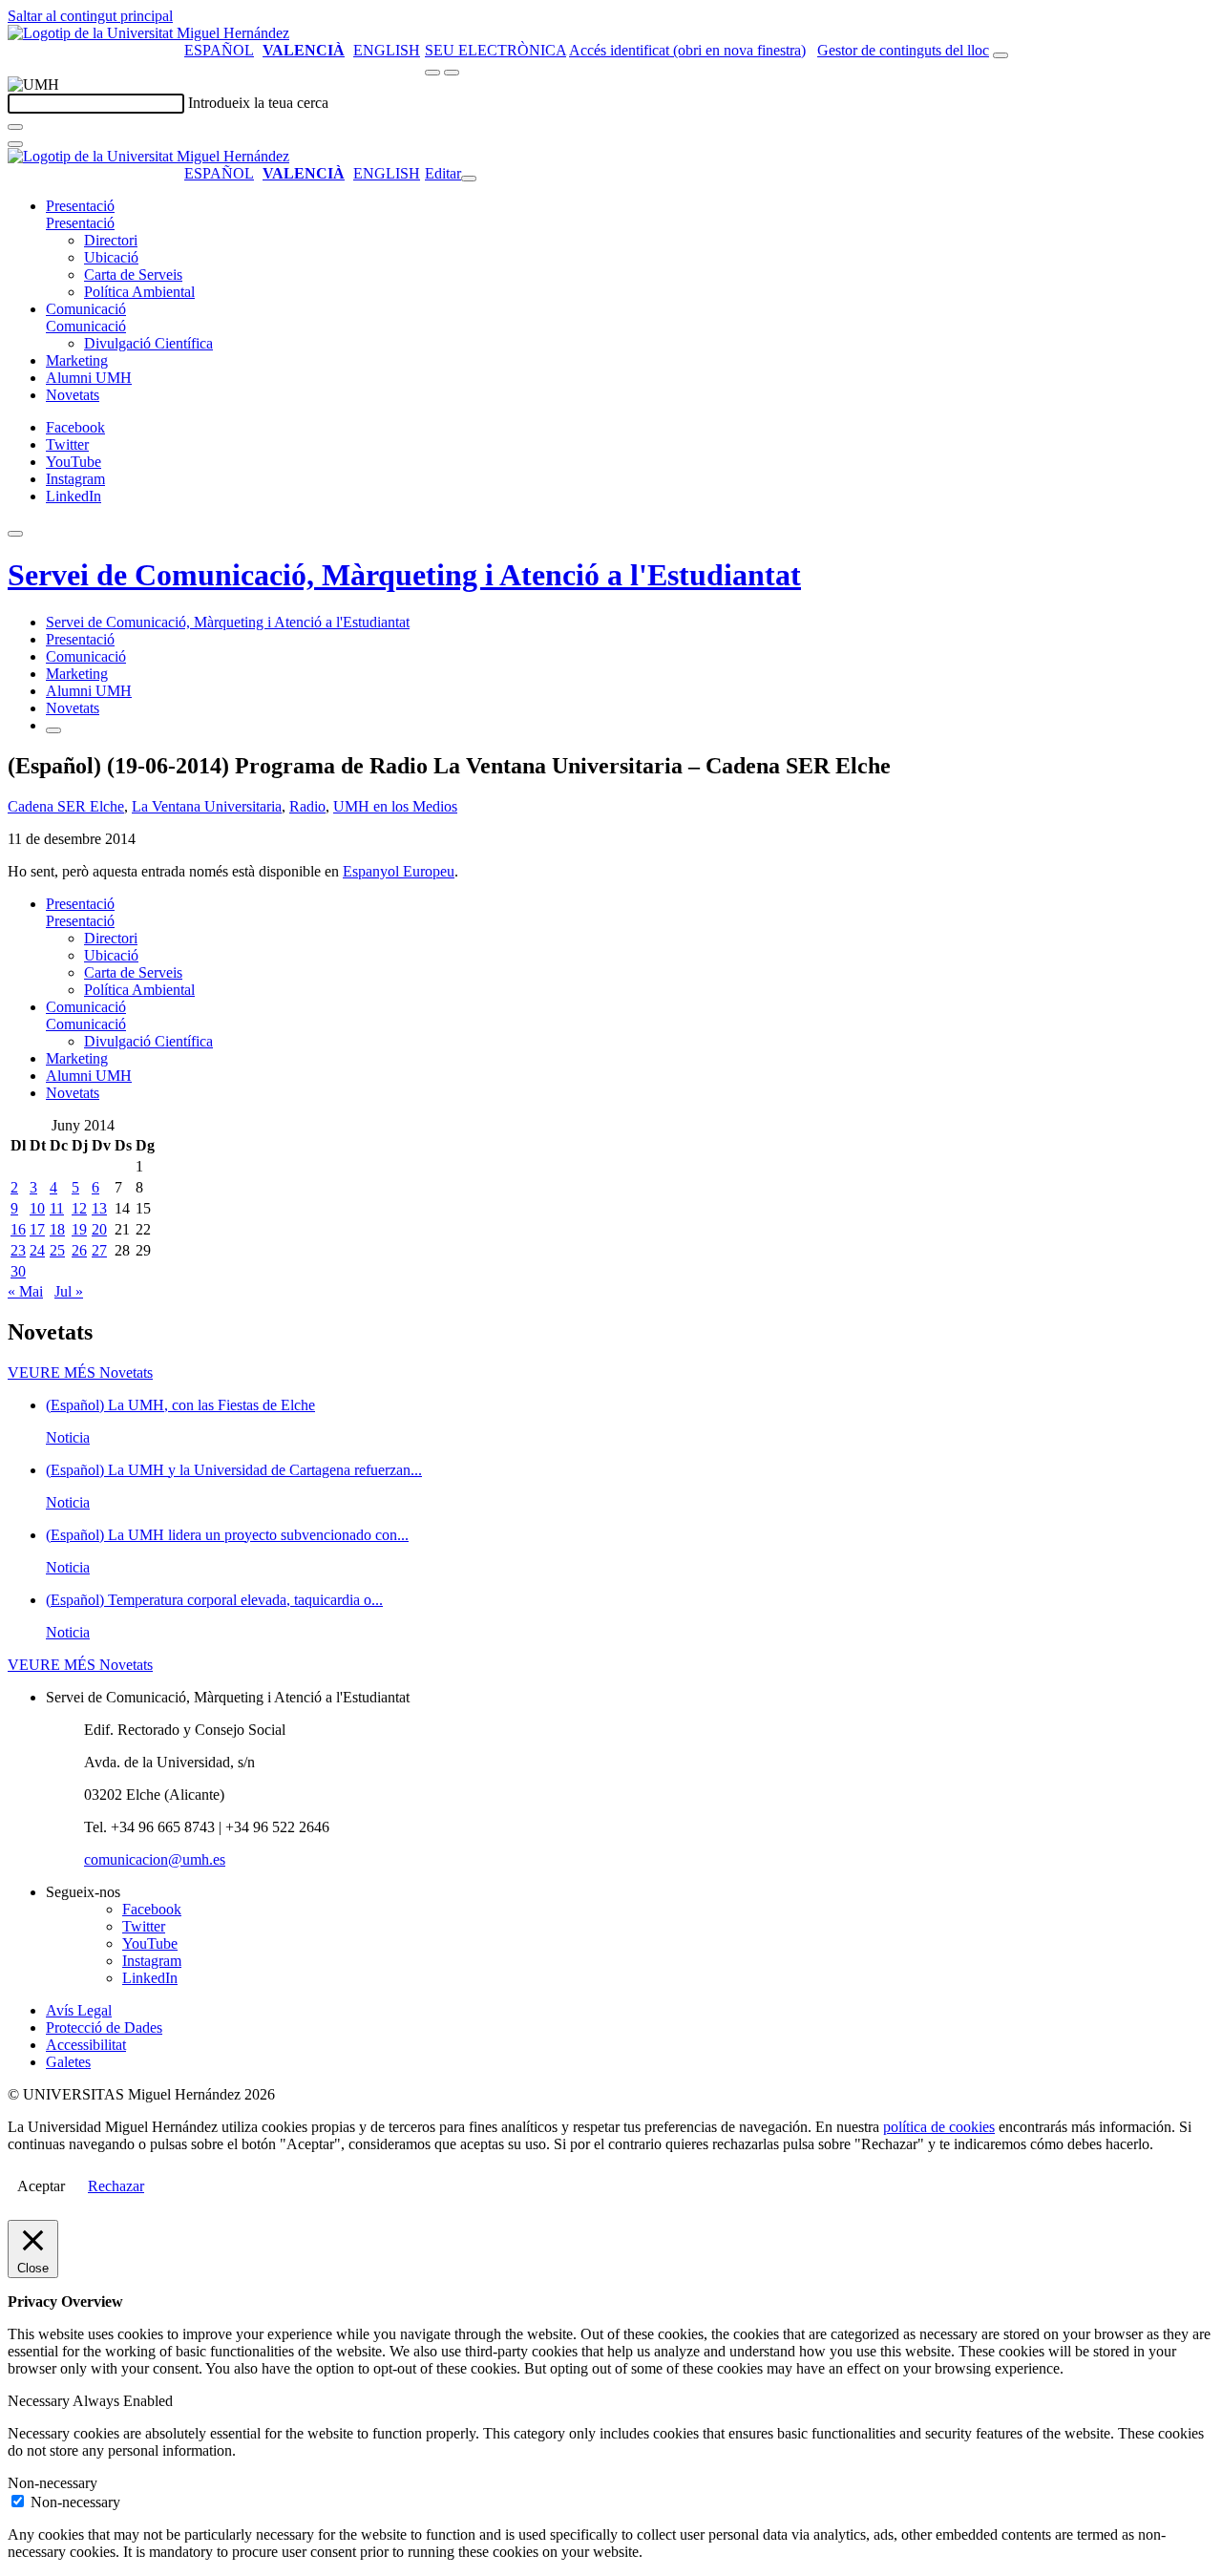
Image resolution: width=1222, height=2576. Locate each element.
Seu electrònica (495, 50)
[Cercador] (1001, 55)
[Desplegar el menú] (452, 73)
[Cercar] (15, 127)
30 (18, 1271)
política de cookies (939, 2127)
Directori (111, 240)
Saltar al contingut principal (90, 16)
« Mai (25, 1291)
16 (18, 1229)
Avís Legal (79, 2010)
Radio (307, 806)
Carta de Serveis (133, 274)
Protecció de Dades (104, 2027)
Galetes (68, 2062)
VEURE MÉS (80, 1372)
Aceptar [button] (41, 2186)
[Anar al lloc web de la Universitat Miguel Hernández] (148, 33)
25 (57, 1250)
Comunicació (86, 309)
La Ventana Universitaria (207, 806)
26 (79, 1250)
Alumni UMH (89, 378)
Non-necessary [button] (53, 2483)
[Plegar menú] (469, 179)
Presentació (80, 206)
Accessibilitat (86, 2045)
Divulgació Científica (148, 343)
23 (18, 1250)
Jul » (69, 1291)
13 (99, 1208)
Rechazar (116, 2186)
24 (37, 1250)
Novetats (73, 395)
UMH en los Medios (395, 806)
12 (79, 1208)
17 (37, 1229)
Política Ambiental (139, 292)
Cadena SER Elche (66, 806)
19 (79, 1229)
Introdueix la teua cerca (258, 103)
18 (57, 1229)
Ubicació (111, 257)
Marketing (77, 360)
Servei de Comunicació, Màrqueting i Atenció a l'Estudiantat (404, 575)
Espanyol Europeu (399, 871)
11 (57, 1208)
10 (37, 1208)
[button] (80, 223)
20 (99, 1229)
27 (99, 1250)
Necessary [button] (40, 2401)
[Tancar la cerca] (15, 144)
